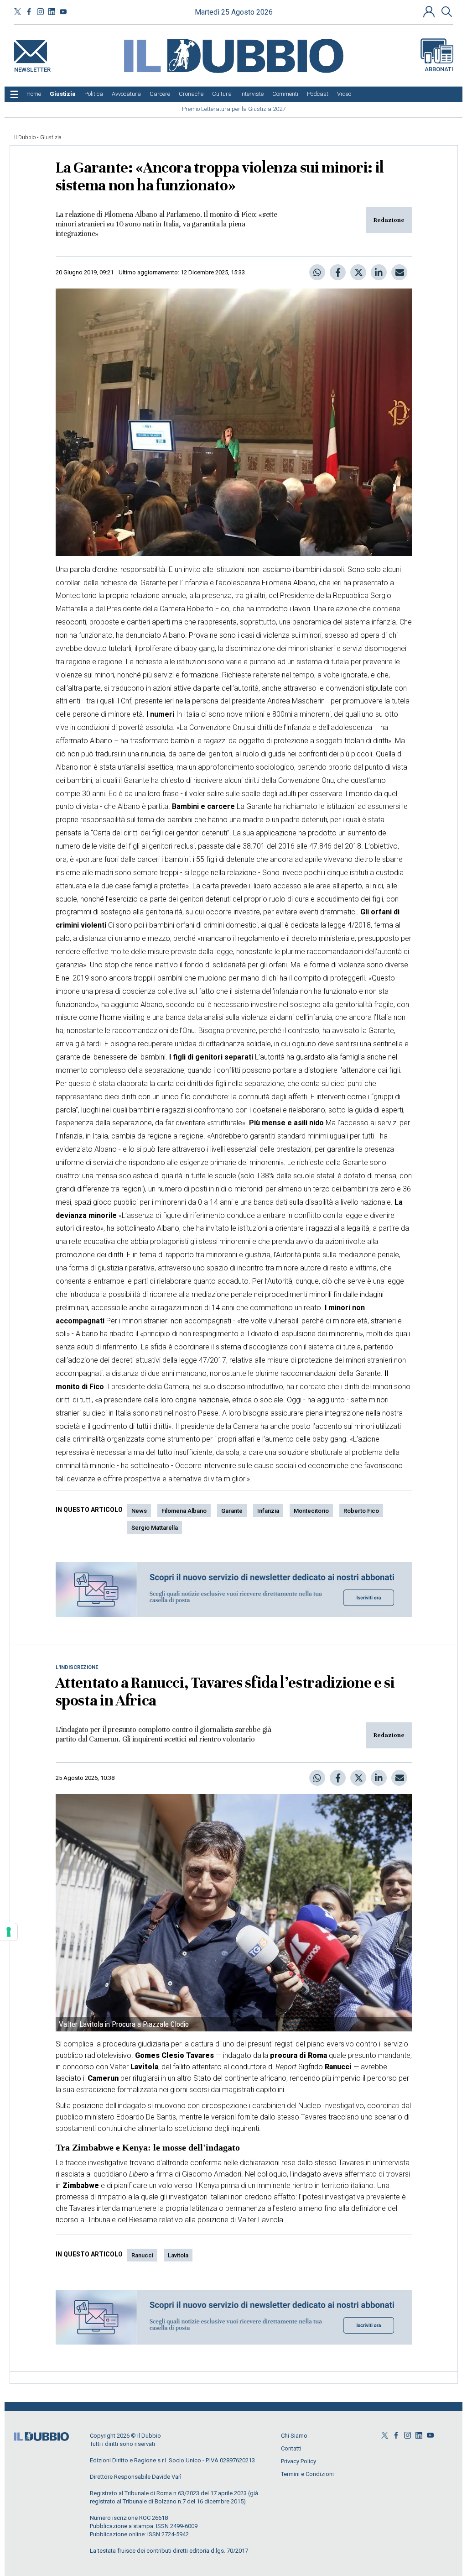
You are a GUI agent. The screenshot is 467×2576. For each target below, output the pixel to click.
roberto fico (361, 1511)
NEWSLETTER (32, 68)
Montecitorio (311, 1511)
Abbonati (439, 69)
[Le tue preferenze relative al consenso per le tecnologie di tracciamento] (9, 1932)
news (139, 1511)
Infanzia (268, 1511)
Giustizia (51, 137)
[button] (430, 11)
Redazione (389, 220)
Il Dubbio (25, 137)
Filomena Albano (184, 1511)
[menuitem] (34, 94)
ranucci (142, 2255)
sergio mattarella (155, 1528)
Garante (232, 1511)
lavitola (178, 2255)
